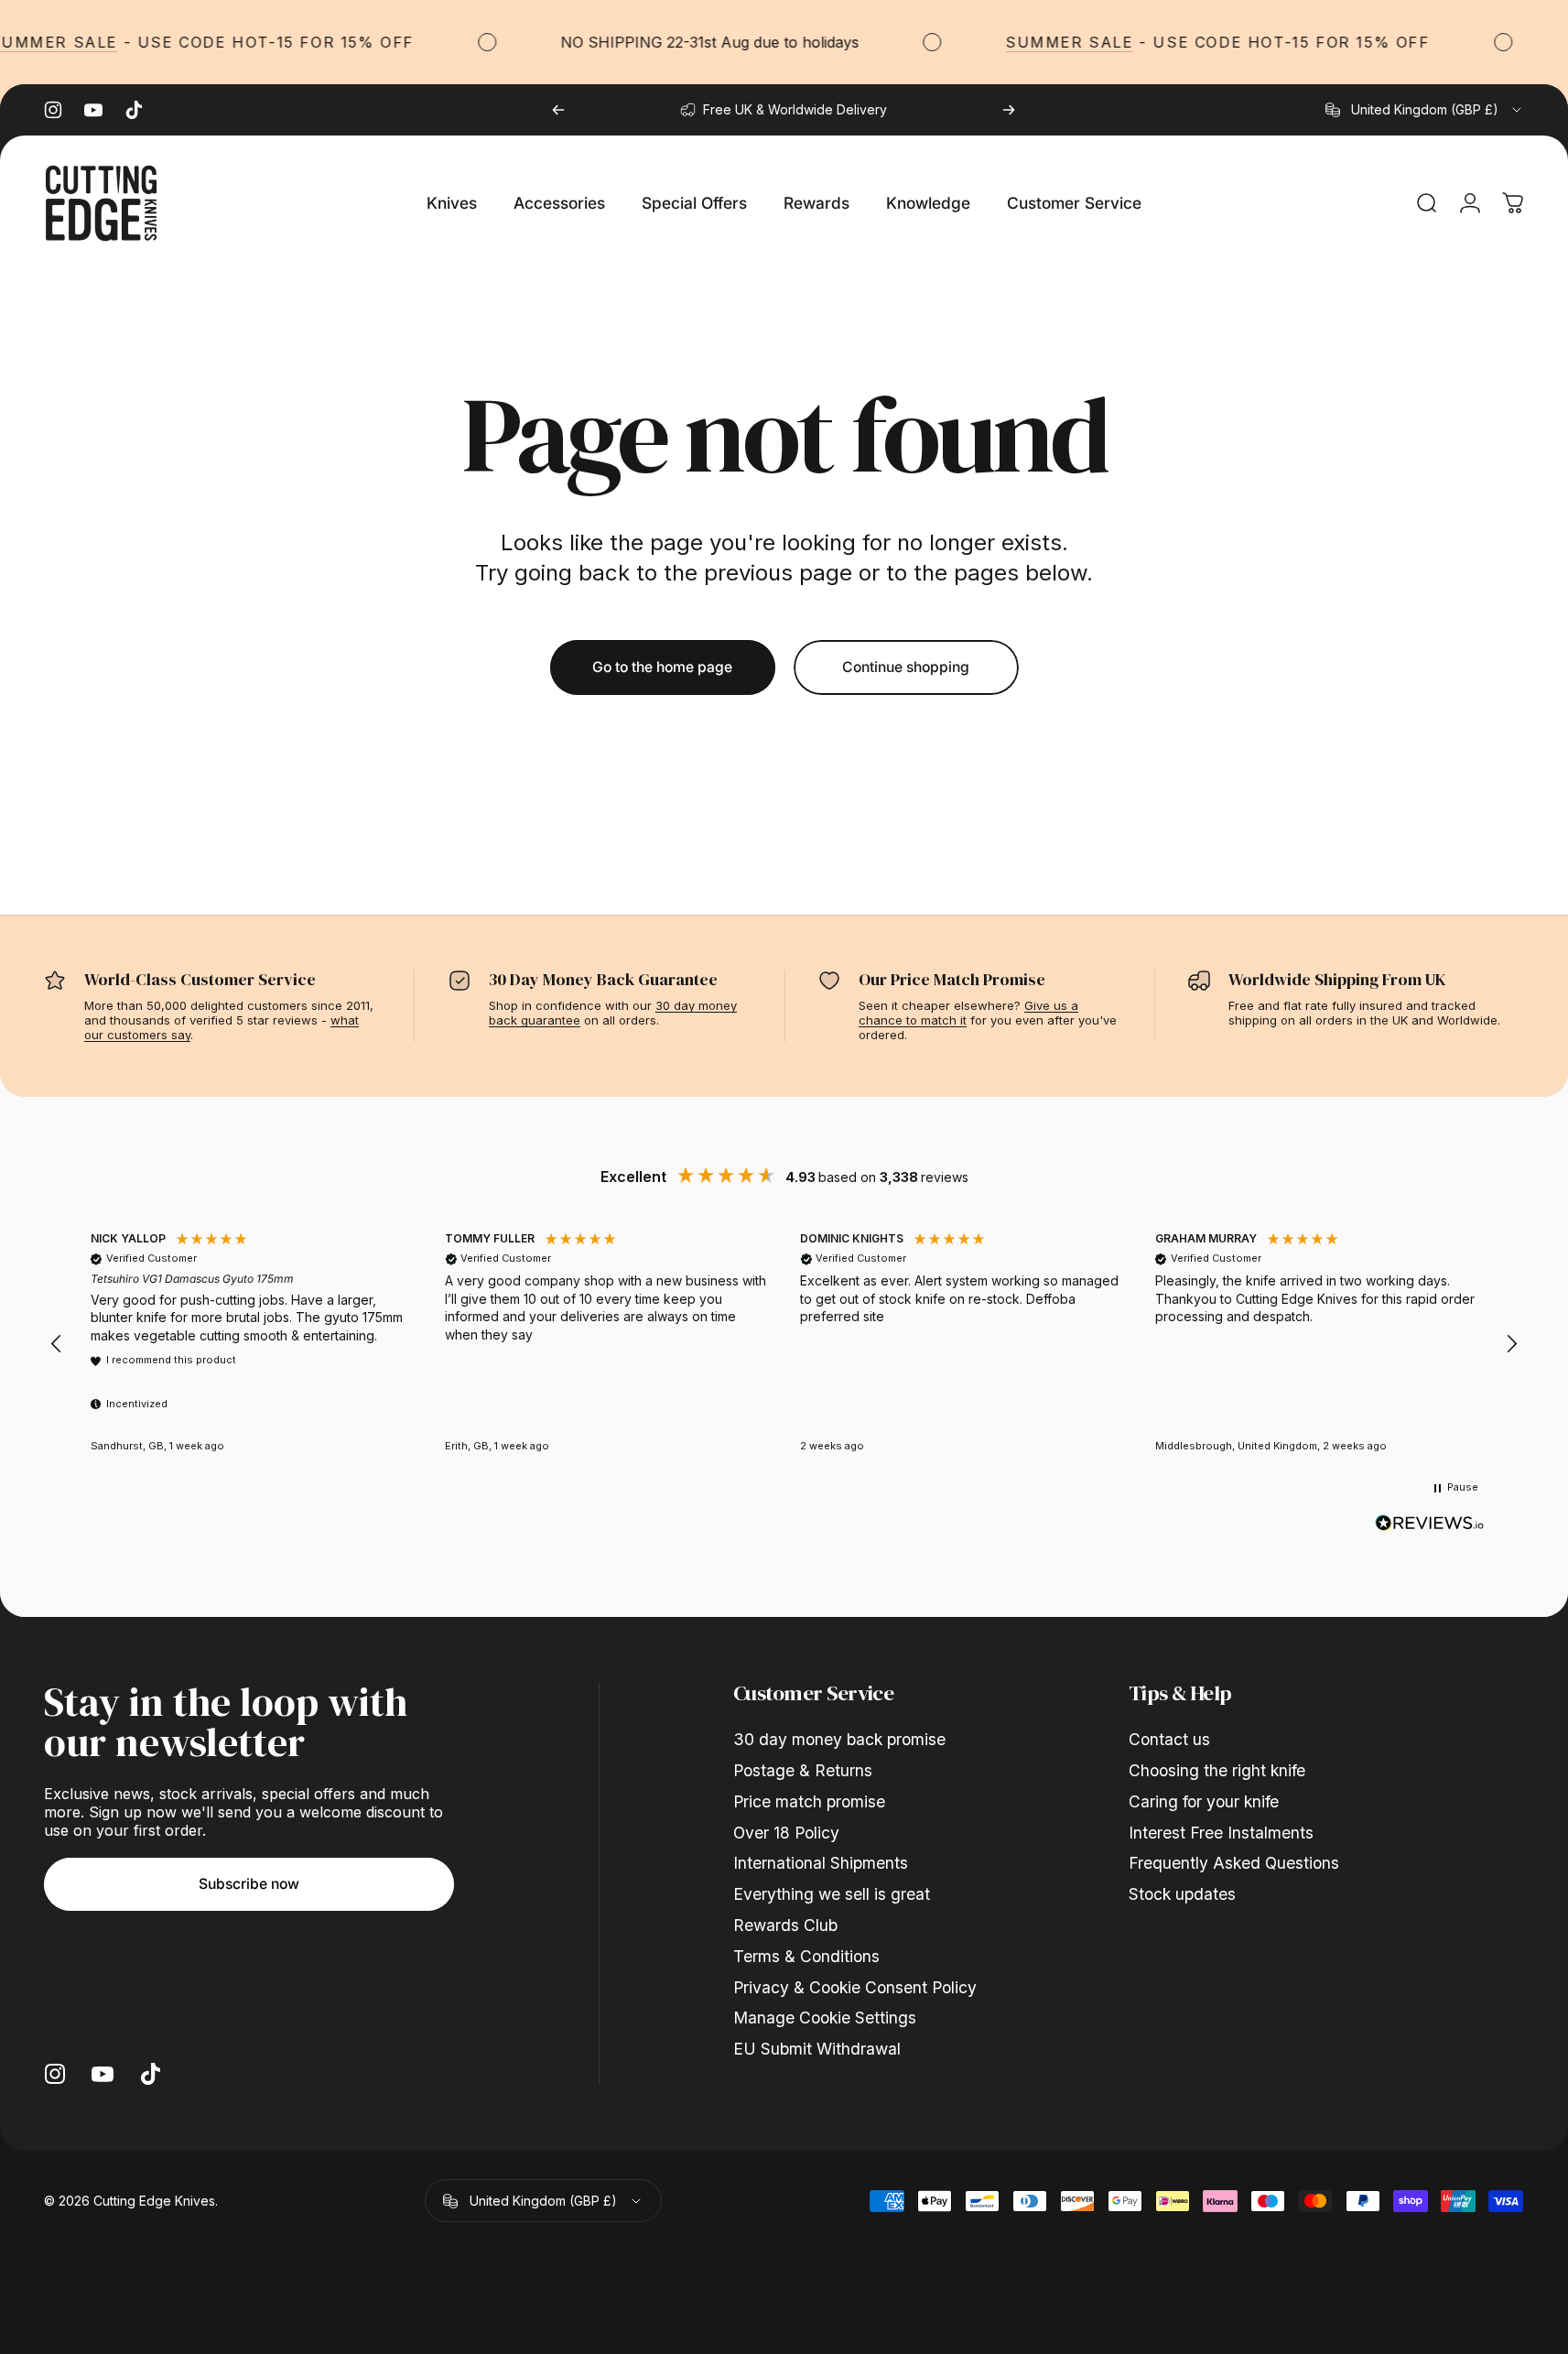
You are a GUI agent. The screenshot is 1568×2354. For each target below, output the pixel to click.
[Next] (1009, 110)
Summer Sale (1058, 42)
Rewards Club (785, 1925)
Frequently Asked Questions (1234, 1863)
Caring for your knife (1204, 1801)
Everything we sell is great (832, 1894)
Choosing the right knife (1217, 1770)
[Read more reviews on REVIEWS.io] (1430, 1524)
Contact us (1169, 1739)
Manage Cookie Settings (825, 2018)
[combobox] (1425, 110)
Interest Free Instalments (1221, 1833)
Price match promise (809, 1801)
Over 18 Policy (786, 1833)
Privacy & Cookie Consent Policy (855, 1987)
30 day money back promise (839, 1739)
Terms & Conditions (806, 1956)
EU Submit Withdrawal (817, 2049)
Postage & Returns (803, 1770)
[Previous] (558, 110)
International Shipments (821, 1863)
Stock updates (1182, 1894)
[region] (784, 1345)
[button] (57, 1344)
